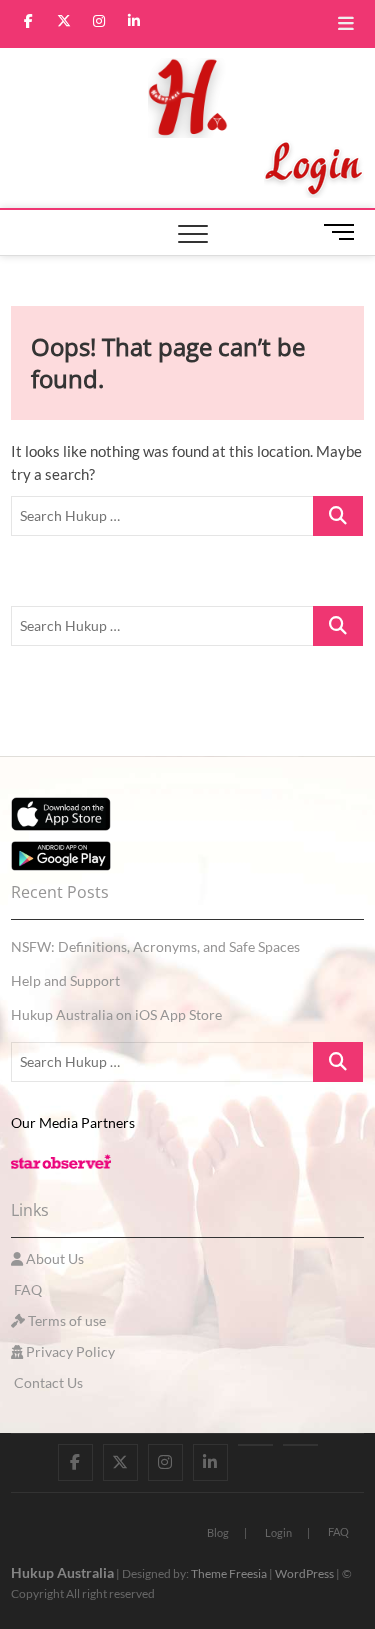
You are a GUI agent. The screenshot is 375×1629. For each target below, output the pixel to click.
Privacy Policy (69, 1351)
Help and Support (65, 980)
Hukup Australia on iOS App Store (116, 1014)
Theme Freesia (229, 1573)
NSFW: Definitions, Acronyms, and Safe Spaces (155, 946)
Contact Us (47, 1382)
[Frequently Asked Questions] (300, 1445)
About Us (53, 1258)
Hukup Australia (62, 1572)
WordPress (304, 1573)
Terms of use (65, 1320)
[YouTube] (255, 1445)
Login (278, 1532)
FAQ (26, 1289)
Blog (218, 1532)
